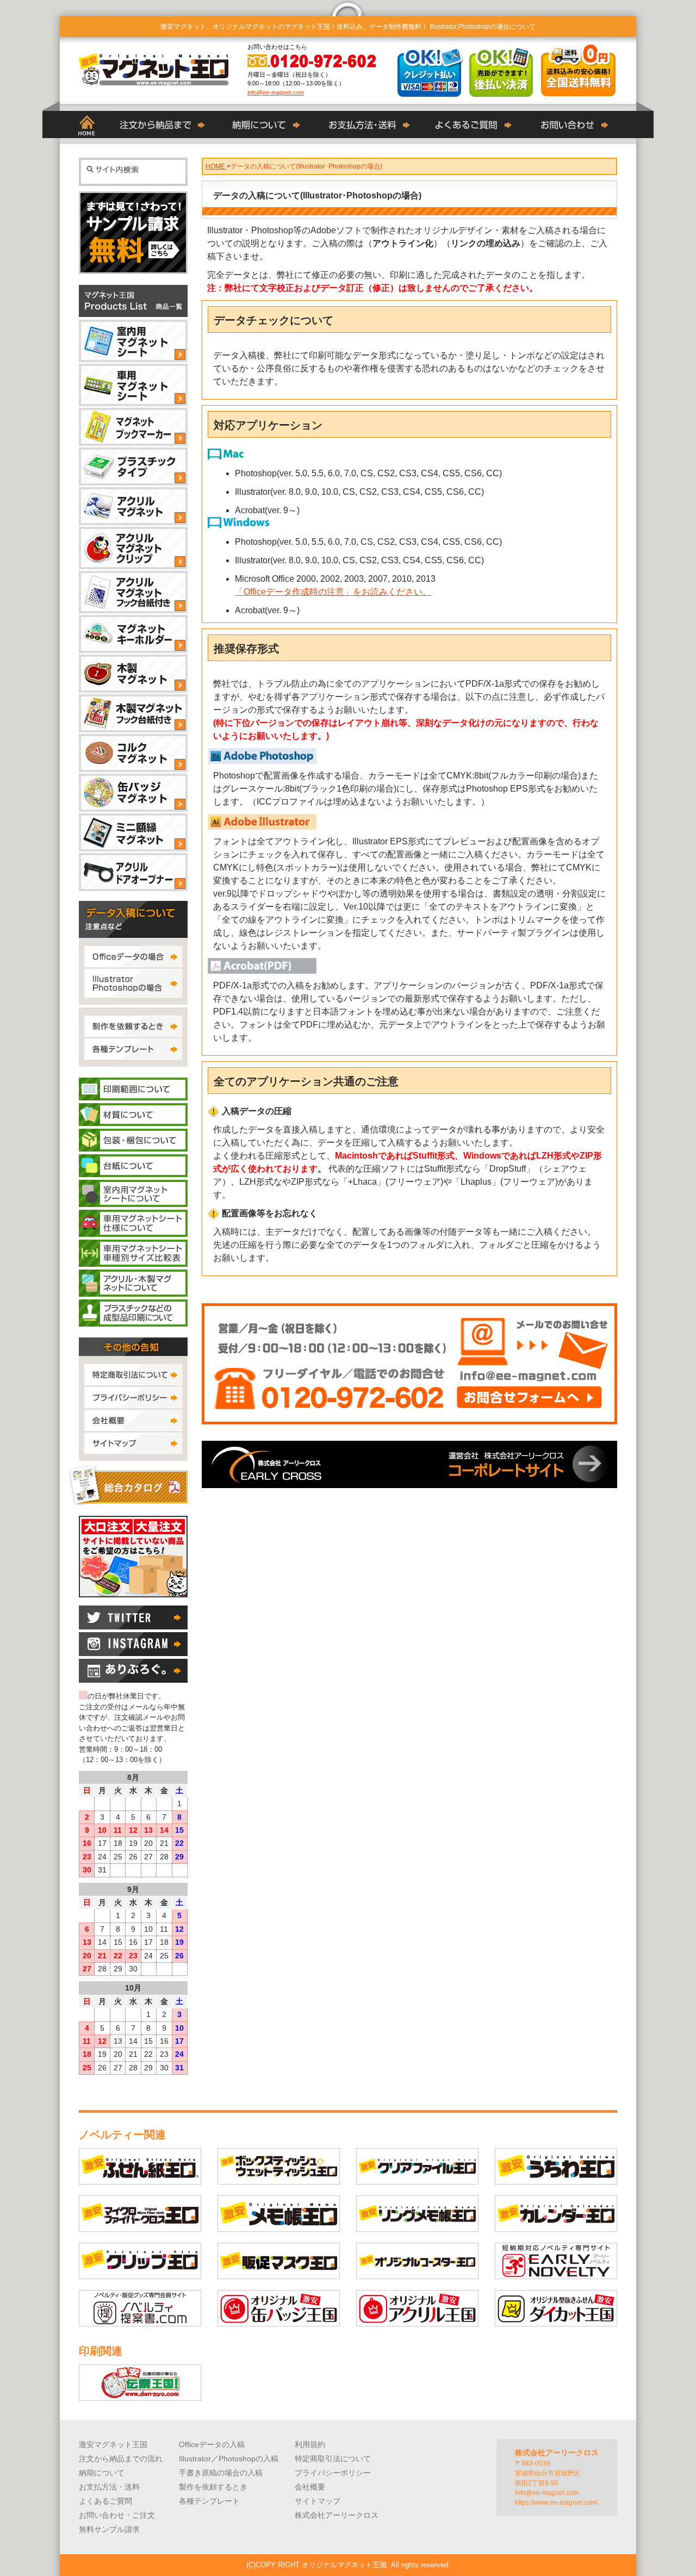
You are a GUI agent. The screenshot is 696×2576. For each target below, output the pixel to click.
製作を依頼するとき (213, 2487)
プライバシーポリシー (333, 2473)
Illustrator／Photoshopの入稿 (229, 2459)
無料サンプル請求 (109, 2529)
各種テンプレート (209, 2501)
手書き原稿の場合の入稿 (221, 2473)
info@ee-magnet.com (276, 92)
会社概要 (310, 2487)
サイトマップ (318, 2501)
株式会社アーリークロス (337, 2515)
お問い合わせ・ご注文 (117, 2515)
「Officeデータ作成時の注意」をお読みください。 (333, 592)
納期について (102, 2473)
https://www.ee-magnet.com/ (556, 2503)
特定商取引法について (333, 2459)
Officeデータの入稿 (212, 2444)
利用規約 (310, 2444)
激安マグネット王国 (113, 2444)
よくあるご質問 (105, 2501)
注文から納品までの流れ (121, 2459)
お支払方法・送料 (109, 2487)
